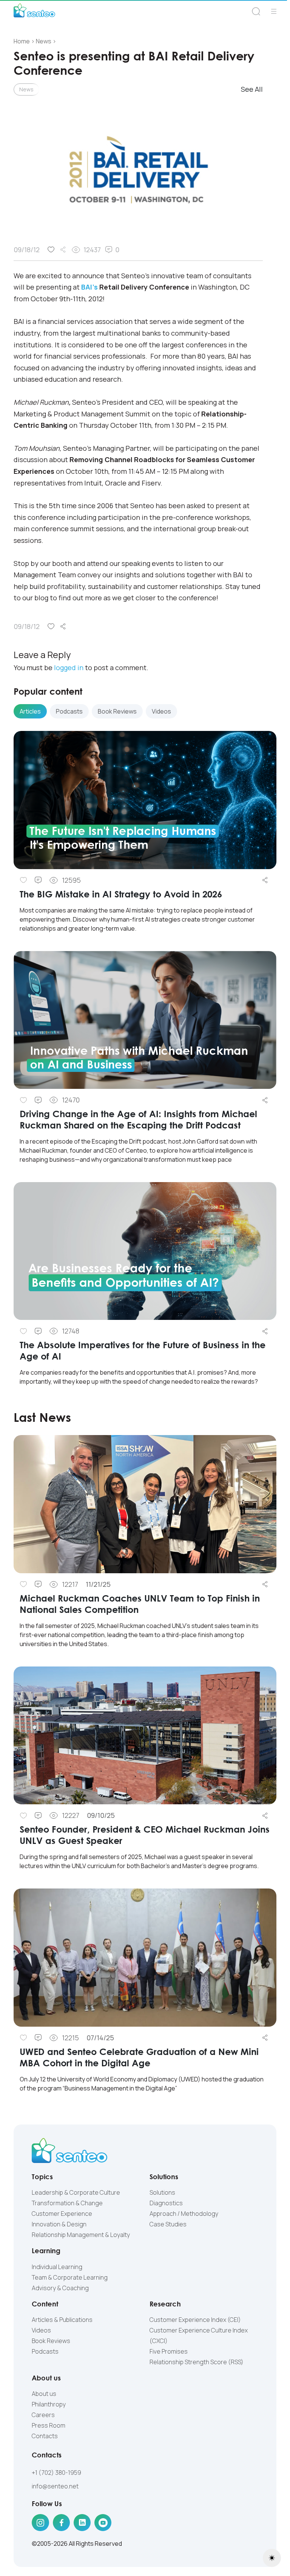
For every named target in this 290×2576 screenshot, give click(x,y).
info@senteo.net (55, 2486)
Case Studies (168, 2224)
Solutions (162, 2192)
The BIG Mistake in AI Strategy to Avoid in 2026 (121, 894)
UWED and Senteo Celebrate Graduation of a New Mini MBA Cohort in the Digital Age (139, 2057)
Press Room (49, 2425)
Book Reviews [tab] (117, 711)
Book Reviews (51, 2341)
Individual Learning (57, 2267)
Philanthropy (49, 2404)
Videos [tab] (161, 711)
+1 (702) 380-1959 (56, 2473)
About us (44, 2394)
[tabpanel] (145, 1064)
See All (252, 89)
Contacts (45, 2436)
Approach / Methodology (184, 2214)
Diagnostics (166, 2203)
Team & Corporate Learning (70, 2277)
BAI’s (89, 287)
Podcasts (45, 2351)
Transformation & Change (67, 2203)
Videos (41, 2330)
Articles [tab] (30, 711)
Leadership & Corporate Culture (76, 2192)
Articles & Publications (62, 2320)
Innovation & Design (59, 2224)
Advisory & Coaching (60, 2288)
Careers (43, 2415)
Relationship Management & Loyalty (81, 2235)
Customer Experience (62, 2214)
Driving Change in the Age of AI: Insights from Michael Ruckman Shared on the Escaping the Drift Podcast (138, 1119)
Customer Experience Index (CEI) (195, 2320)
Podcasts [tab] (69, 711)
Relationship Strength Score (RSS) (197, 2362)
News (26, 89)
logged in (69, 668)
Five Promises (169, 2351)
